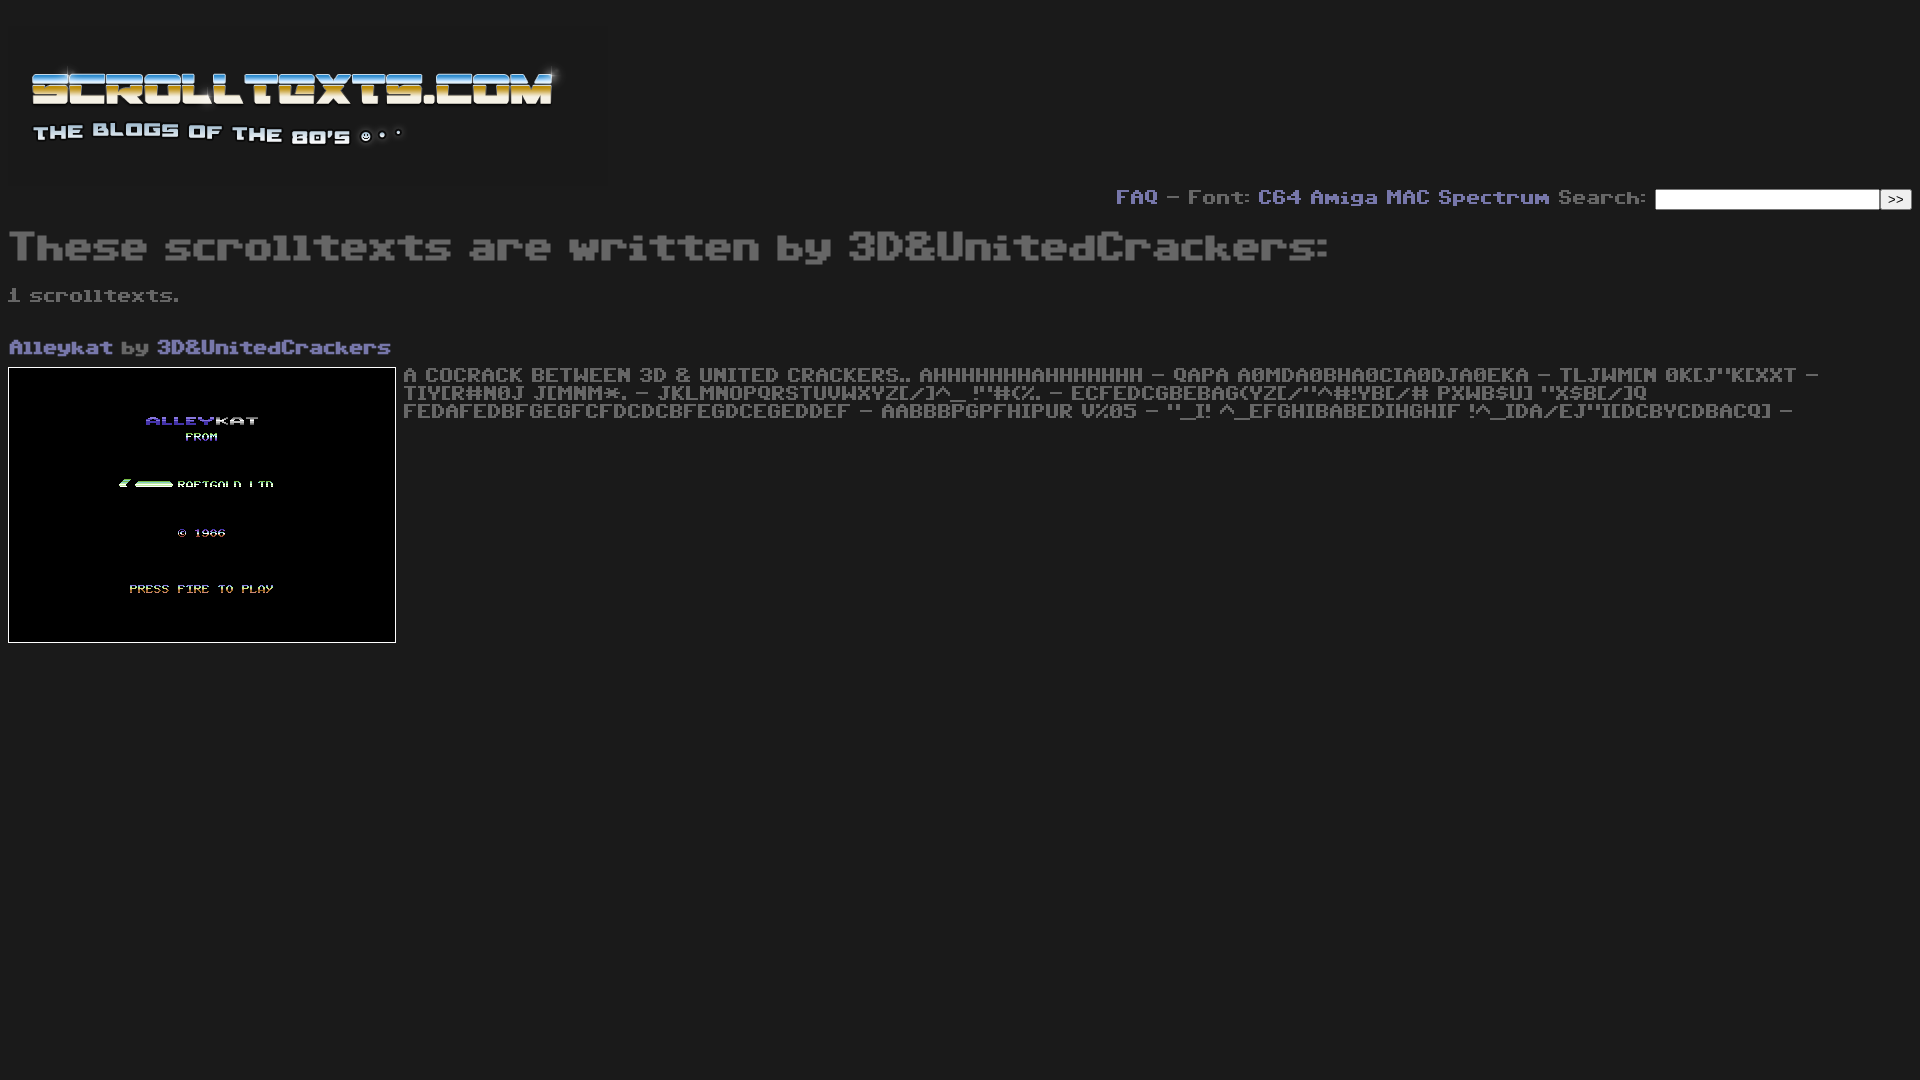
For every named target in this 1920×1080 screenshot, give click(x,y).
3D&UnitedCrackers (275, 348)
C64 (1281, 198)
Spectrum (1495, 198)
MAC (1409, 198)
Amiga (1345, 198)
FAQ (1138, 198)
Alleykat (62, 348)
